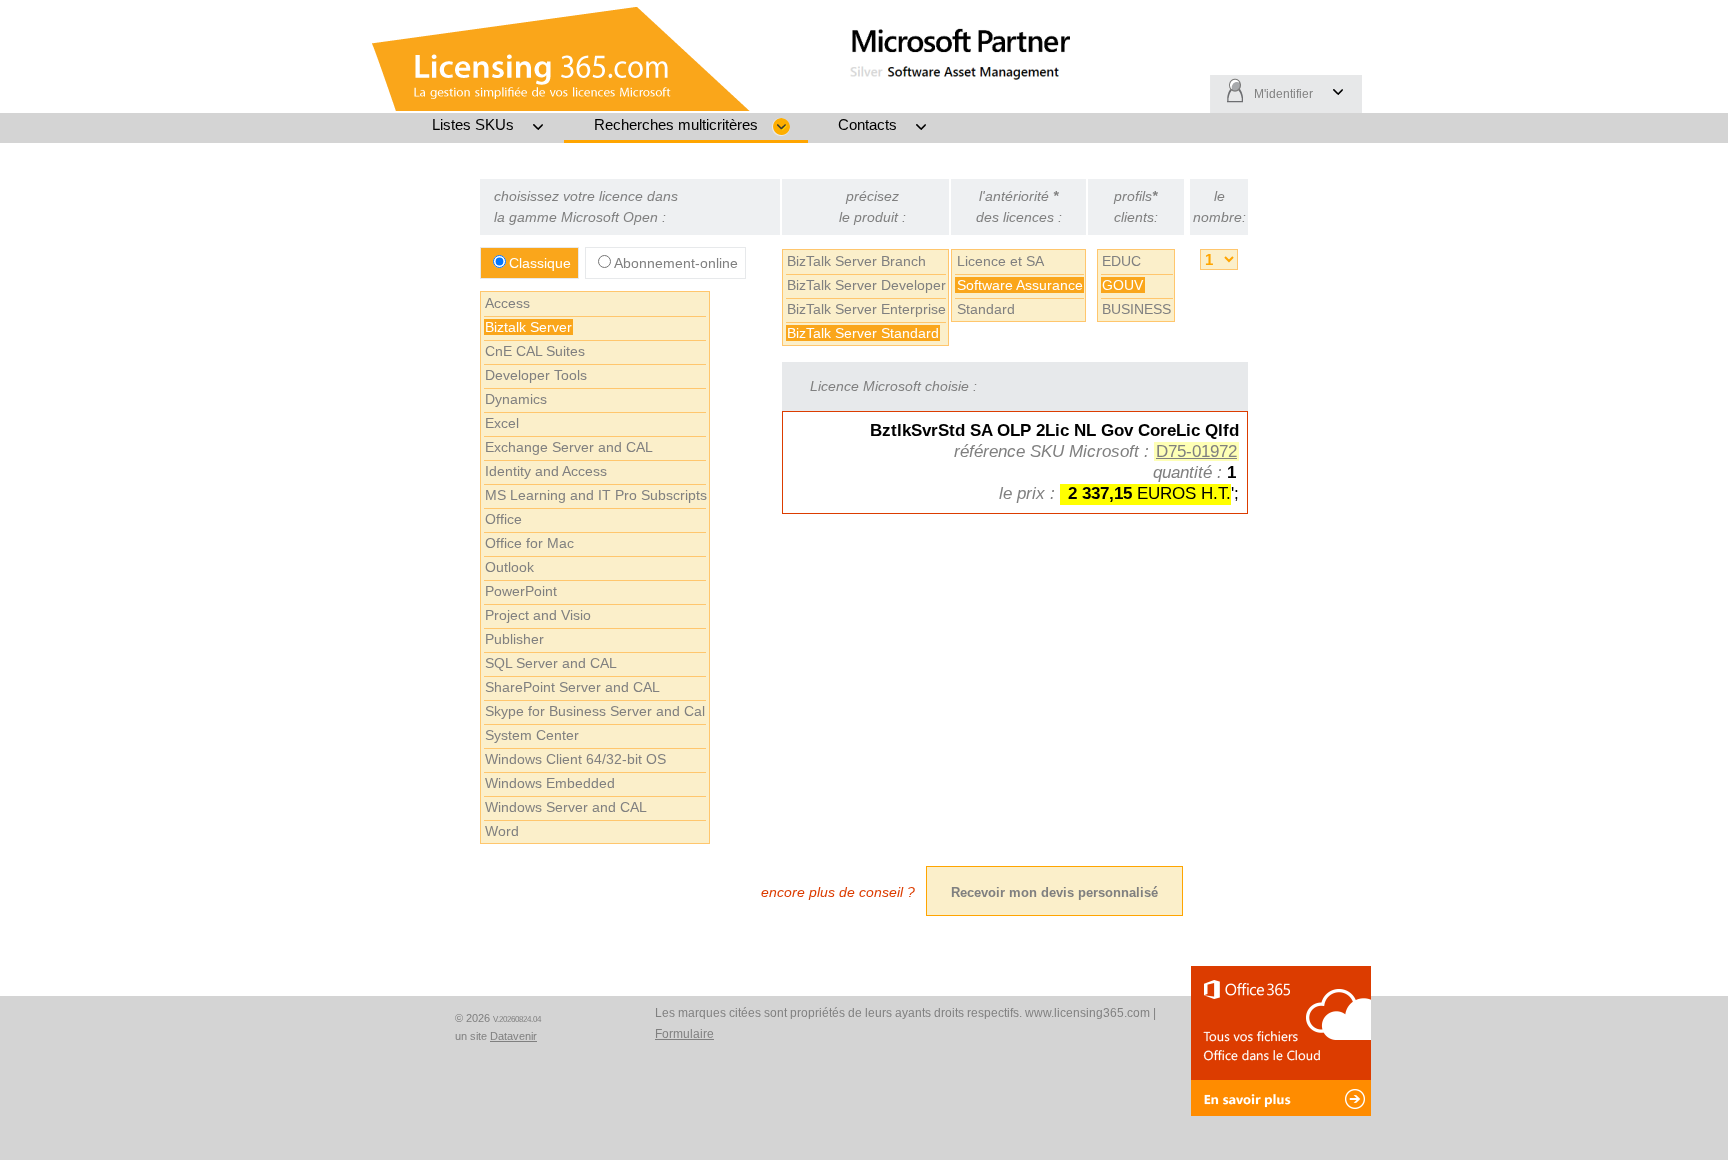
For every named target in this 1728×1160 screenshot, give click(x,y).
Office (503, 519)
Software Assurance (1020, 285)
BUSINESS (1136, 309)
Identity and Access (546, 471)
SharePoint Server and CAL (572, 687)
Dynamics (516, 399)
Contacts (867, 124)
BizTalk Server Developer (866, 285)
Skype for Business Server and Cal (595, 711)
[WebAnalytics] (404, 1021)
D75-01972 (1196, 451)
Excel (502, 423)
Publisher (514, 639)
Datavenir (513, 1036)
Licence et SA (1000, 261)
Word (502, 831)
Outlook (509, 567)
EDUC (1121, 261)
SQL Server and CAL (551, 663)
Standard (986, 309)
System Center (532, 735)
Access (507, 303)
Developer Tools (536, 375)
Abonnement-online (676, 263)
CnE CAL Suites (535, 351)
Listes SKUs (473, 124)
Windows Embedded (550, 783)
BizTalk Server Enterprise (866, 309)
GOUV (1122, 285)
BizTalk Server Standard (863, 333)
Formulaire (684, 1034)
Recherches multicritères (676, 124)
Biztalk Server (528, 327)
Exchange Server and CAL (569, 447)
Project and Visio (538, 615)
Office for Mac (529, 543)
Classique (540, 263)
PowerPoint (521, 591)
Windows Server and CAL (566, 807)
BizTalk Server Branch (856, 261)
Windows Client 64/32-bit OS (575, 759)
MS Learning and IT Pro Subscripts (596, 495)
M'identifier (1283, 94)
